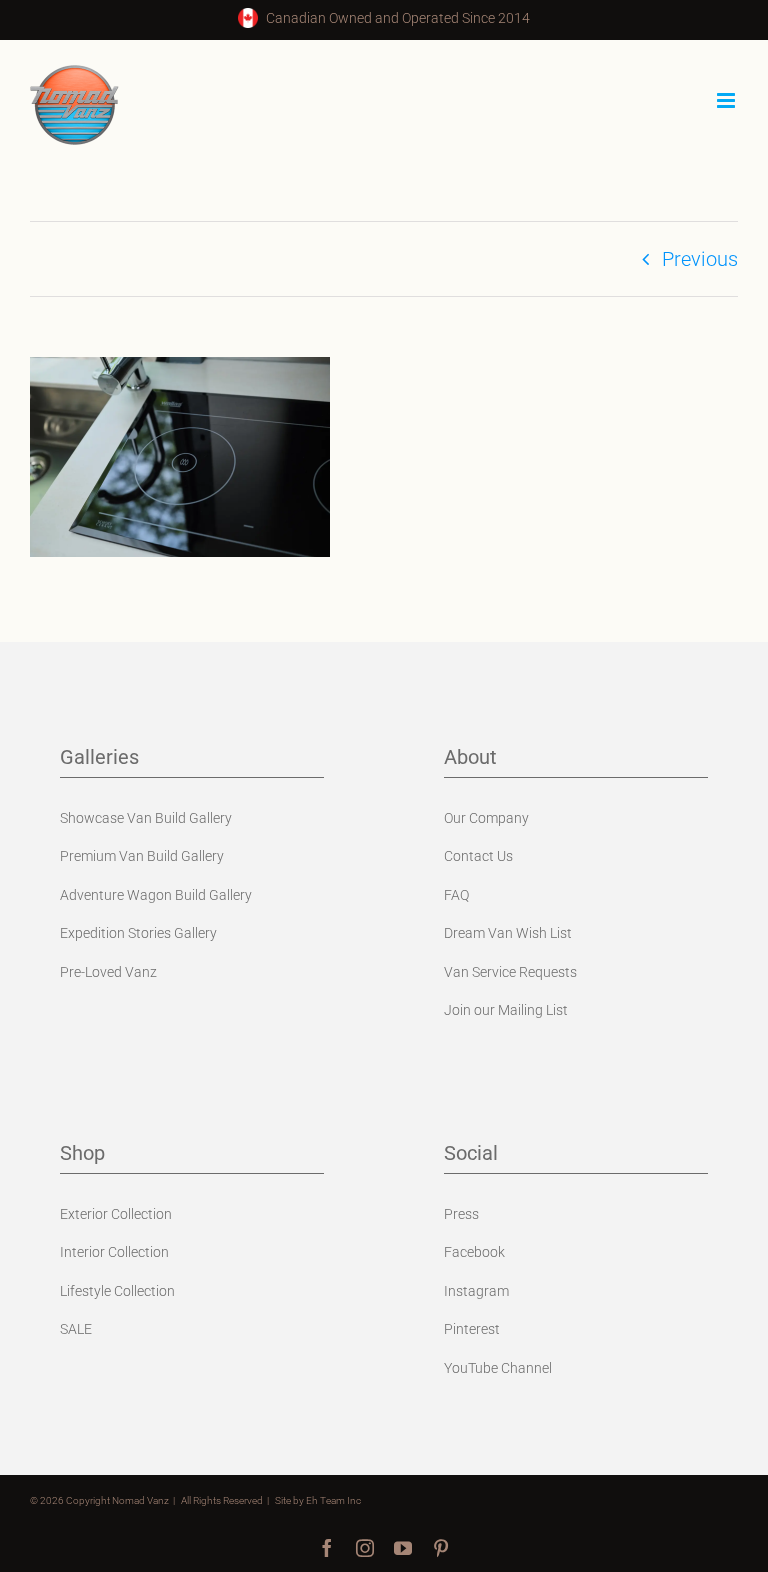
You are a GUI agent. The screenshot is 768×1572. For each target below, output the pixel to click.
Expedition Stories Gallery (138, 933)
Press (461, 1214)
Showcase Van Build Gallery (146, 818)
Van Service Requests (510, 972)
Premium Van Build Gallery (142, 856)
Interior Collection (114, 1252)
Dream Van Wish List (508, 933)
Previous (700, 259)
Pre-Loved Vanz (108, 972)
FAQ (456, 895)
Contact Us (478, 856)
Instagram (476, 1291)
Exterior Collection (116, 1214)
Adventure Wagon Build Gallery (156, 895)
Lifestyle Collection (117, 1291)
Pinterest (472, 1329)
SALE (76, 1329)
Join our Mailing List (506, 1010)
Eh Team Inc (333, 1500)
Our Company (486, 818)
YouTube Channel (498, 1368)
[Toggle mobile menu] (727, 100)
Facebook (474, 1252)
